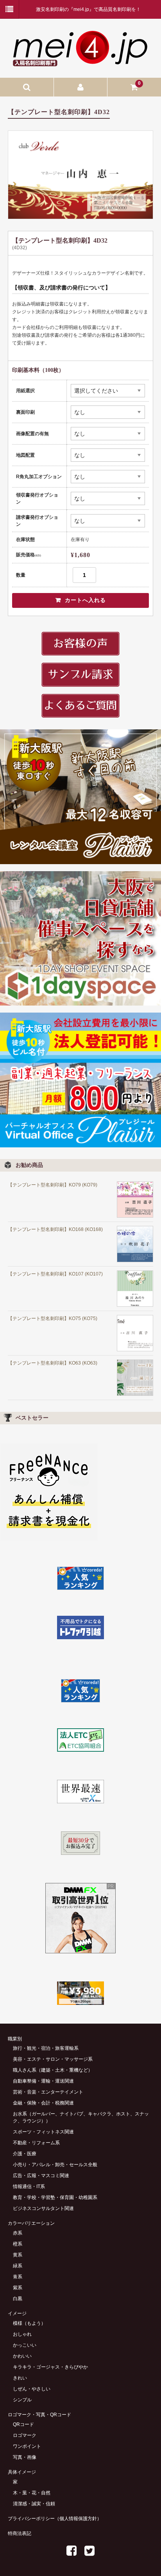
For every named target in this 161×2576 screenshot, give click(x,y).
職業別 (15, 2039)
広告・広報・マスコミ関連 (41, 2176)
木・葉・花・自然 (32, 2493)
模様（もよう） (29, 2323)
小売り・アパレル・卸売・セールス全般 (55, 2165)
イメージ (17, 2313)
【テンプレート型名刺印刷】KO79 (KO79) (53, 1185)
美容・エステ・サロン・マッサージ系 (53, 2059)
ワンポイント (27, 2446)
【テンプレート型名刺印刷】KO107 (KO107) (55, 1274)
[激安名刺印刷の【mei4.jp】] (80, 63)
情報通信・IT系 (29, 2187)
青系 (18, 2277)
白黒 (18, 2299)
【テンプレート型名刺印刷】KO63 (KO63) (53, 1363)
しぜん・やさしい (32, 2389)
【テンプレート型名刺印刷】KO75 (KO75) (53, 1318)
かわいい (22, 2356)
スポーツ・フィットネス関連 (43, 2132)
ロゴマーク (25, 2435)
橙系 (18, 2244)
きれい (20, 2378)
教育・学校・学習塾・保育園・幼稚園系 (55, 2197)
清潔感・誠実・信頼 (34, 2504)
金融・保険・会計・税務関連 (43, 2103)
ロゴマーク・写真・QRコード (39, 2415)
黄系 (18, 2255)
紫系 (18, 2288)
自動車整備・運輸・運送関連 (43, 2081)
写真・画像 (25, 2457)
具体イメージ (22, 2472)
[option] (80, 175)
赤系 (18, 2233)
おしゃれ (22, 2334)
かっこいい (25, 2345)
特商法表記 (20, 2533)
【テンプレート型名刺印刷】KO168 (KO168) (55, 1229)
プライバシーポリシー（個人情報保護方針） (55, 2519)
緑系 (18, 2266)
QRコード (23, 2424)
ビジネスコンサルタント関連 (43, 2208)
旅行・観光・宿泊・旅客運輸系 (46, 2048)
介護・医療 (25, 2154)
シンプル (22, 2400)
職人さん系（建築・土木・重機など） (53, 2070)
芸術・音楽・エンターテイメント (48, 2092)
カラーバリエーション (31, 2223)
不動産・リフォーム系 (36, 2143)
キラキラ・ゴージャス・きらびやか (50, 2367)
